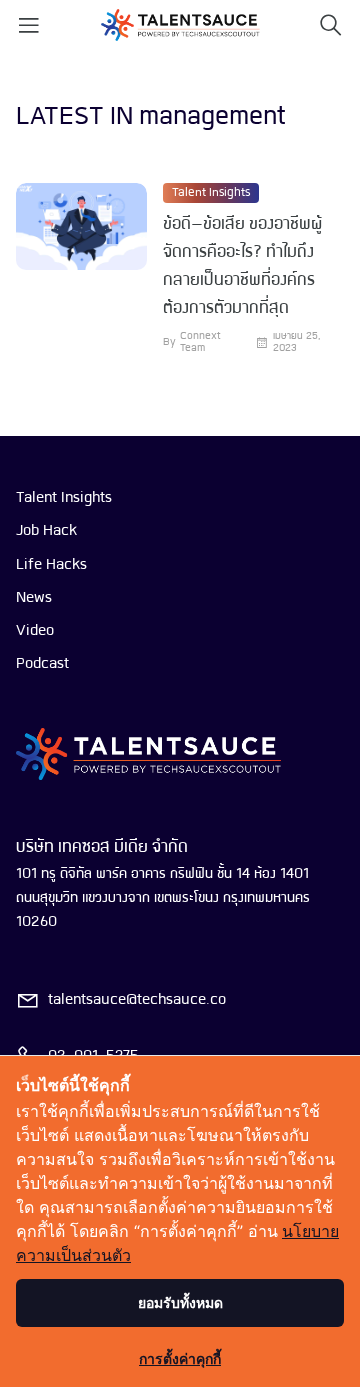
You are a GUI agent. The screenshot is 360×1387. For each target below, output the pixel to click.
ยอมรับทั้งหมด (180, 1302)
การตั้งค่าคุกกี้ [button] (180, 1358)
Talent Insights (211, 193)
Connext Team (200, 342)
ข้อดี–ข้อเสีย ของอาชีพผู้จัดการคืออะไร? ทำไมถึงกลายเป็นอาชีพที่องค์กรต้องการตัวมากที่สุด (242, 266)
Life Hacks (51, 565)
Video (35, 631)
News (34, 598)
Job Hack (46, 531)
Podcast (42, 664)
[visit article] (81, 269)
